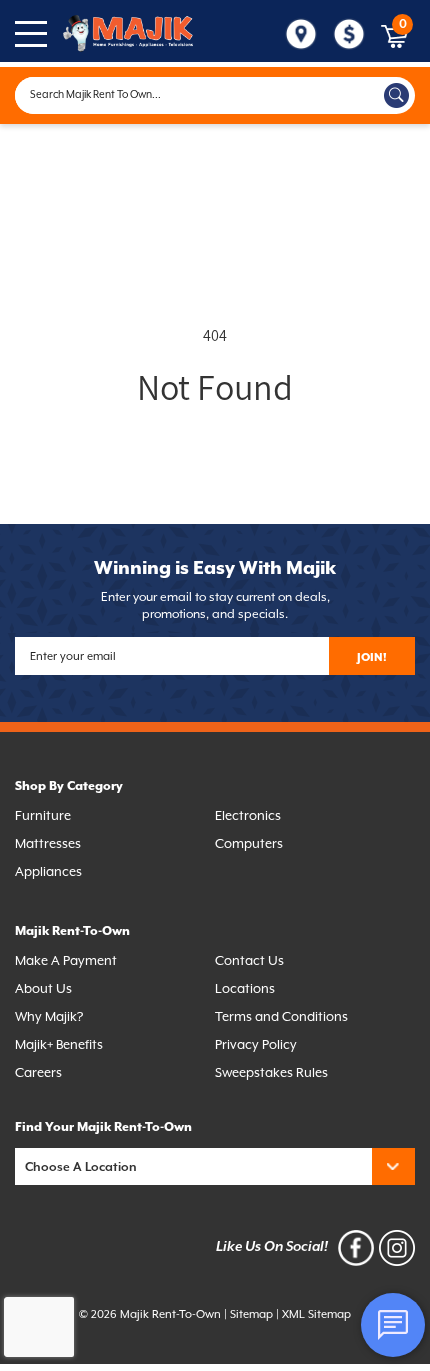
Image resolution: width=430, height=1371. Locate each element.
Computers (249, 844)
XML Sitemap (316, 1314)
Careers (38, 1073)
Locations (245, 989)
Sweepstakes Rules (271, 1073)
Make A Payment (66, 961)
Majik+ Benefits (59, 1045)
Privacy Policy (256, 1045)
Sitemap (251, 1314)
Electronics (248, 816)
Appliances (48, 872)
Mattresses (48, 844)
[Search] (396, 95)
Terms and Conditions (281, 1017)
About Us (43, 989)
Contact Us (249, 961)
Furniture (43, 816)
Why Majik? (49, 1017)
